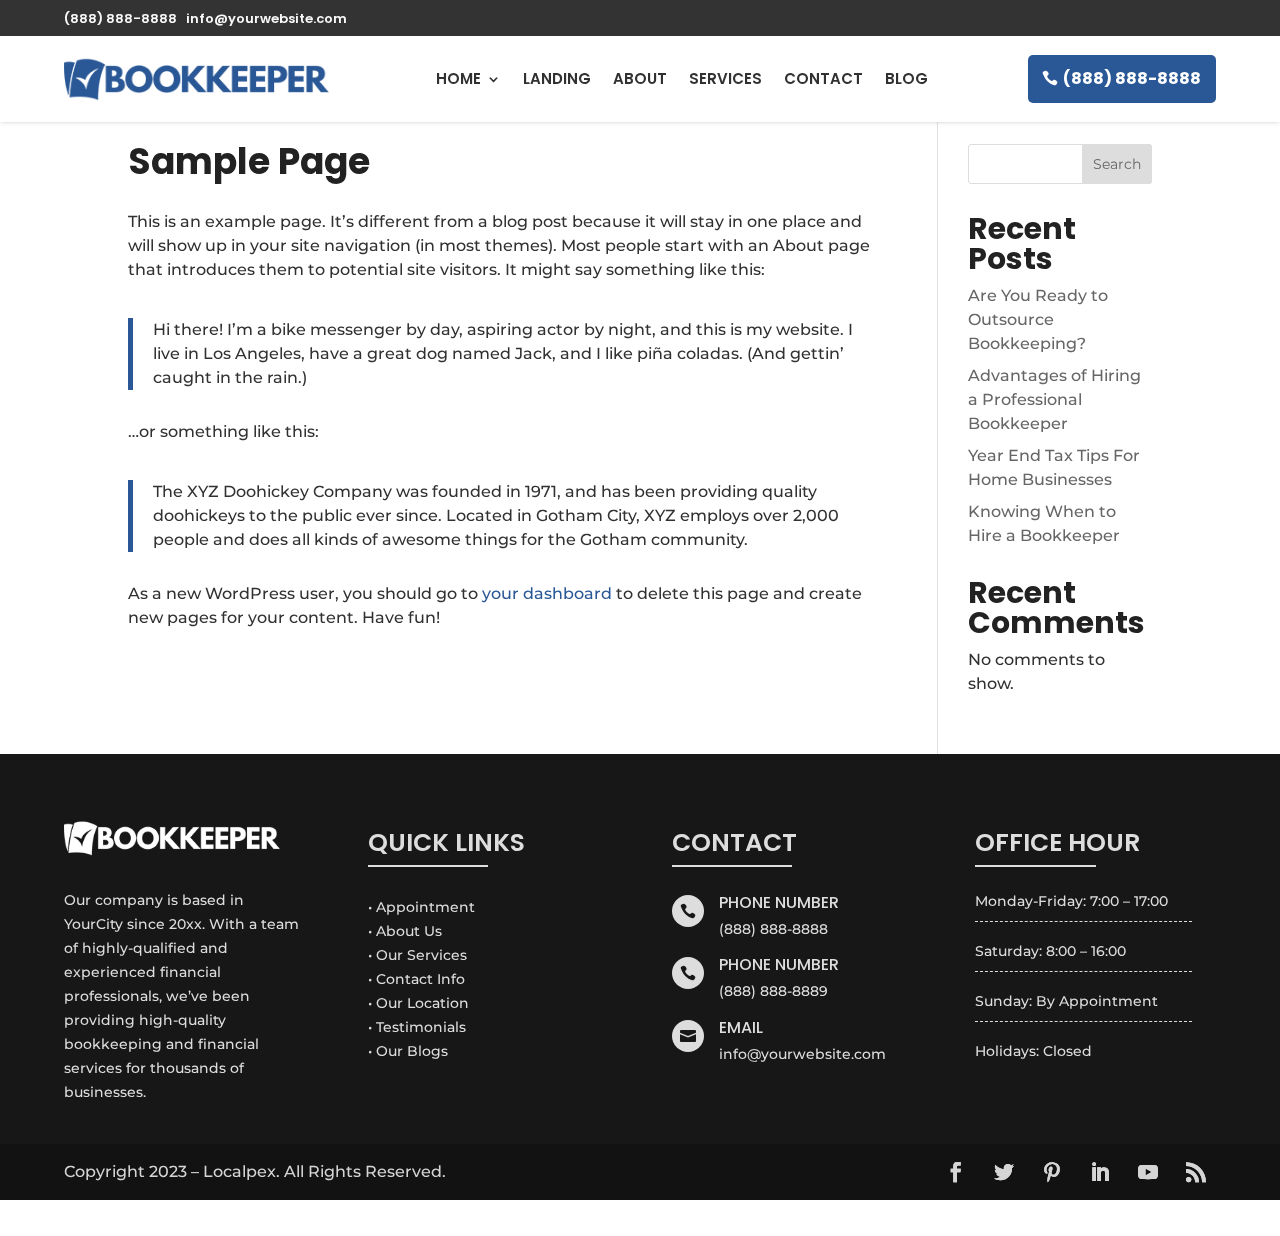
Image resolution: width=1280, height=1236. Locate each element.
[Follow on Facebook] (956, 1172)
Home (458, 78)
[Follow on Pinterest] (1052, 1172)
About (640, 78)
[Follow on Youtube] (1148, 1172)
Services (725, 78)
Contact (823, 78)
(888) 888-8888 (1132, 78)
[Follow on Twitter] (1004, 1172)
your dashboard (547, 593)
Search (1117, 164)
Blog (906, 78)
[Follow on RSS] (1196, 1172)
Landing (557, 78)
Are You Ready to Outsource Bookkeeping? (1038, 319)
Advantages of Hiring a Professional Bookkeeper (1054, 399)
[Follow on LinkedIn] (1100, 1172)
